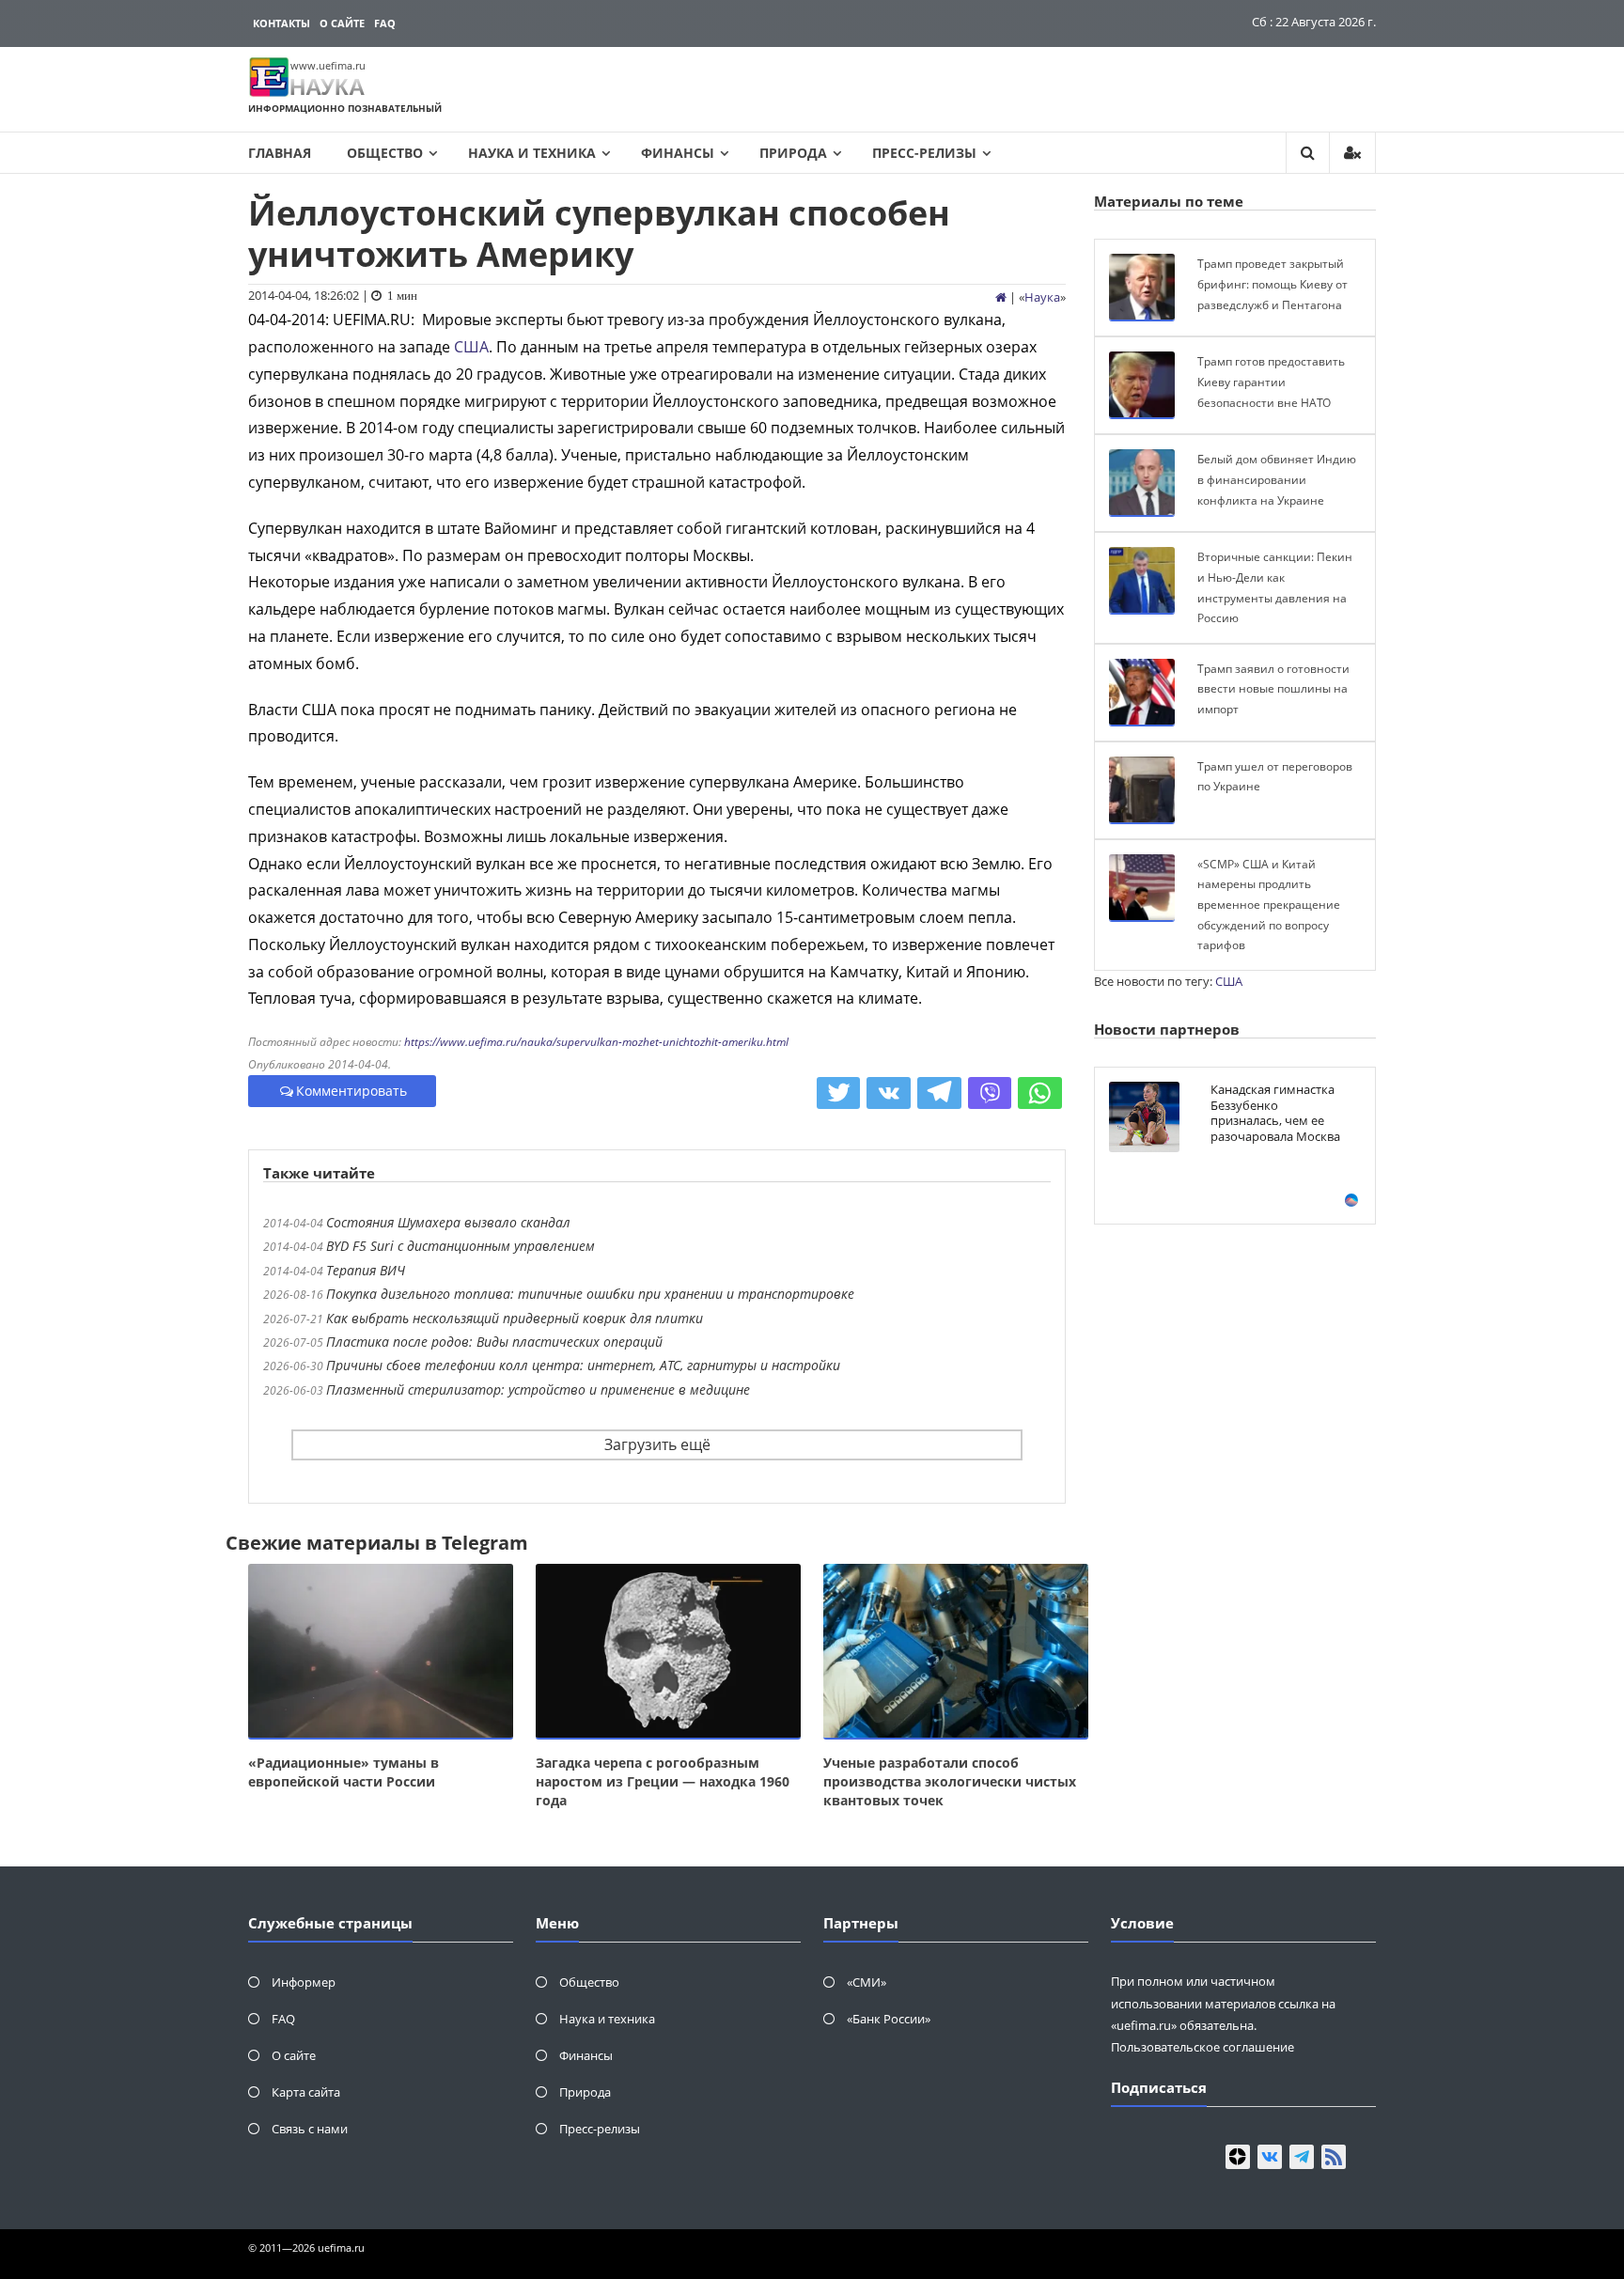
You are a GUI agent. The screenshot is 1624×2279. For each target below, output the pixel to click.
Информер (304, 1982)
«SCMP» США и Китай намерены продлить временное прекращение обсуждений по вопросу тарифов (1269, 905)
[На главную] (1001, 297)
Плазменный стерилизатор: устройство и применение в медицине (538, 1389)
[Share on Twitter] (839, 1093)
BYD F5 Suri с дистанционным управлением (461, 1246)
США (471, 347)
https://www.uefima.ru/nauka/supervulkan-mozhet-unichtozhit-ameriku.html (596, 1042)
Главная (280, 153)
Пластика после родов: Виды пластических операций (494, 1342)
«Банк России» (889, 2019)
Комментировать (351, 1091)
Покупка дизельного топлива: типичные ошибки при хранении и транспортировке (590, 1294)
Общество (385, 153)
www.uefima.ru (328, 65)
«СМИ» (867, 1982)
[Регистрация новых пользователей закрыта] (1352, 153)
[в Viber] (990, 1093)
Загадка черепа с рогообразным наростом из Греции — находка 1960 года (663, 1781)
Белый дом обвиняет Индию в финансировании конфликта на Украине (1277, 479)
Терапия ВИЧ (366, 1270)
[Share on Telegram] (939, 1093)
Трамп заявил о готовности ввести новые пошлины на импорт (1273, 689)
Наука (1042, 297)
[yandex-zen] (1238, 2157)
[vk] (1270, 2157)
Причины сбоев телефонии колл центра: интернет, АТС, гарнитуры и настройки (583, 1365)
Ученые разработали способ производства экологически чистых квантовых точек (950, 1781)
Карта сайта (306, 2092)
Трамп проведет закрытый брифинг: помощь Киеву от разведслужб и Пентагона (1273, 284)
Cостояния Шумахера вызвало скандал (448, 1222)
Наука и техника (532, 153)
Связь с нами (310, 2129)
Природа (793, 153)
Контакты (281, 23)
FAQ (385, 23)
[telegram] (1302, 2157)
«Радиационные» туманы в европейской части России (344, 1772)
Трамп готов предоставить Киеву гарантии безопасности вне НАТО (1271, 382)
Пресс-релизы (924, 153)
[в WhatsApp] (1040, 1093)
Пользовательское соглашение (1202, 2047)
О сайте (342, 23)
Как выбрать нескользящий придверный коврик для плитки (515, 1318)
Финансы (678, 153)
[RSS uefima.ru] (1334, 2157)
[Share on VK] (889, 1093)
